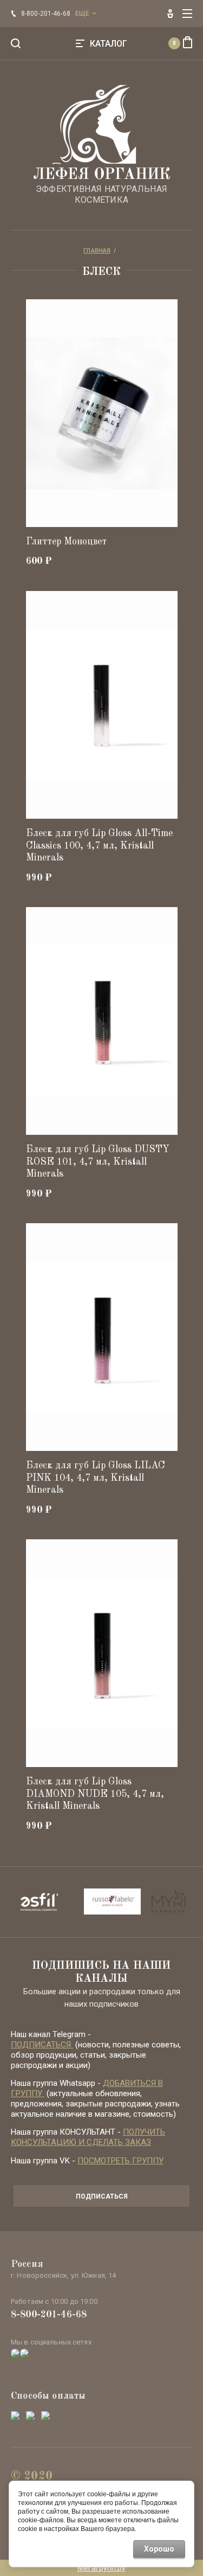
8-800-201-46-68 (49, 2315)
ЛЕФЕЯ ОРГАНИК (102, 175)
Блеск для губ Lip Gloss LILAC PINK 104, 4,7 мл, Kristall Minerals (96, 1478)
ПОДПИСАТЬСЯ (42, 2045)
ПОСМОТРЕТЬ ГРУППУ (120, 2161)
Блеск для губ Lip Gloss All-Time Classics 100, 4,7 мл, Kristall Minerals (99, 846)
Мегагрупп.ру (101, 2568)
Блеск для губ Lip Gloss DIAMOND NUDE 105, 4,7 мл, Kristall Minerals (95, 1794)
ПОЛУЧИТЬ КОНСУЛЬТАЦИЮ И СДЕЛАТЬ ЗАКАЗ (88, 2137)
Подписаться (102, 2196)
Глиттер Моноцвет (66, 542)
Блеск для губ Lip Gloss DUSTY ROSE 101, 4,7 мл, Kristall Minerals (98, 1162)
